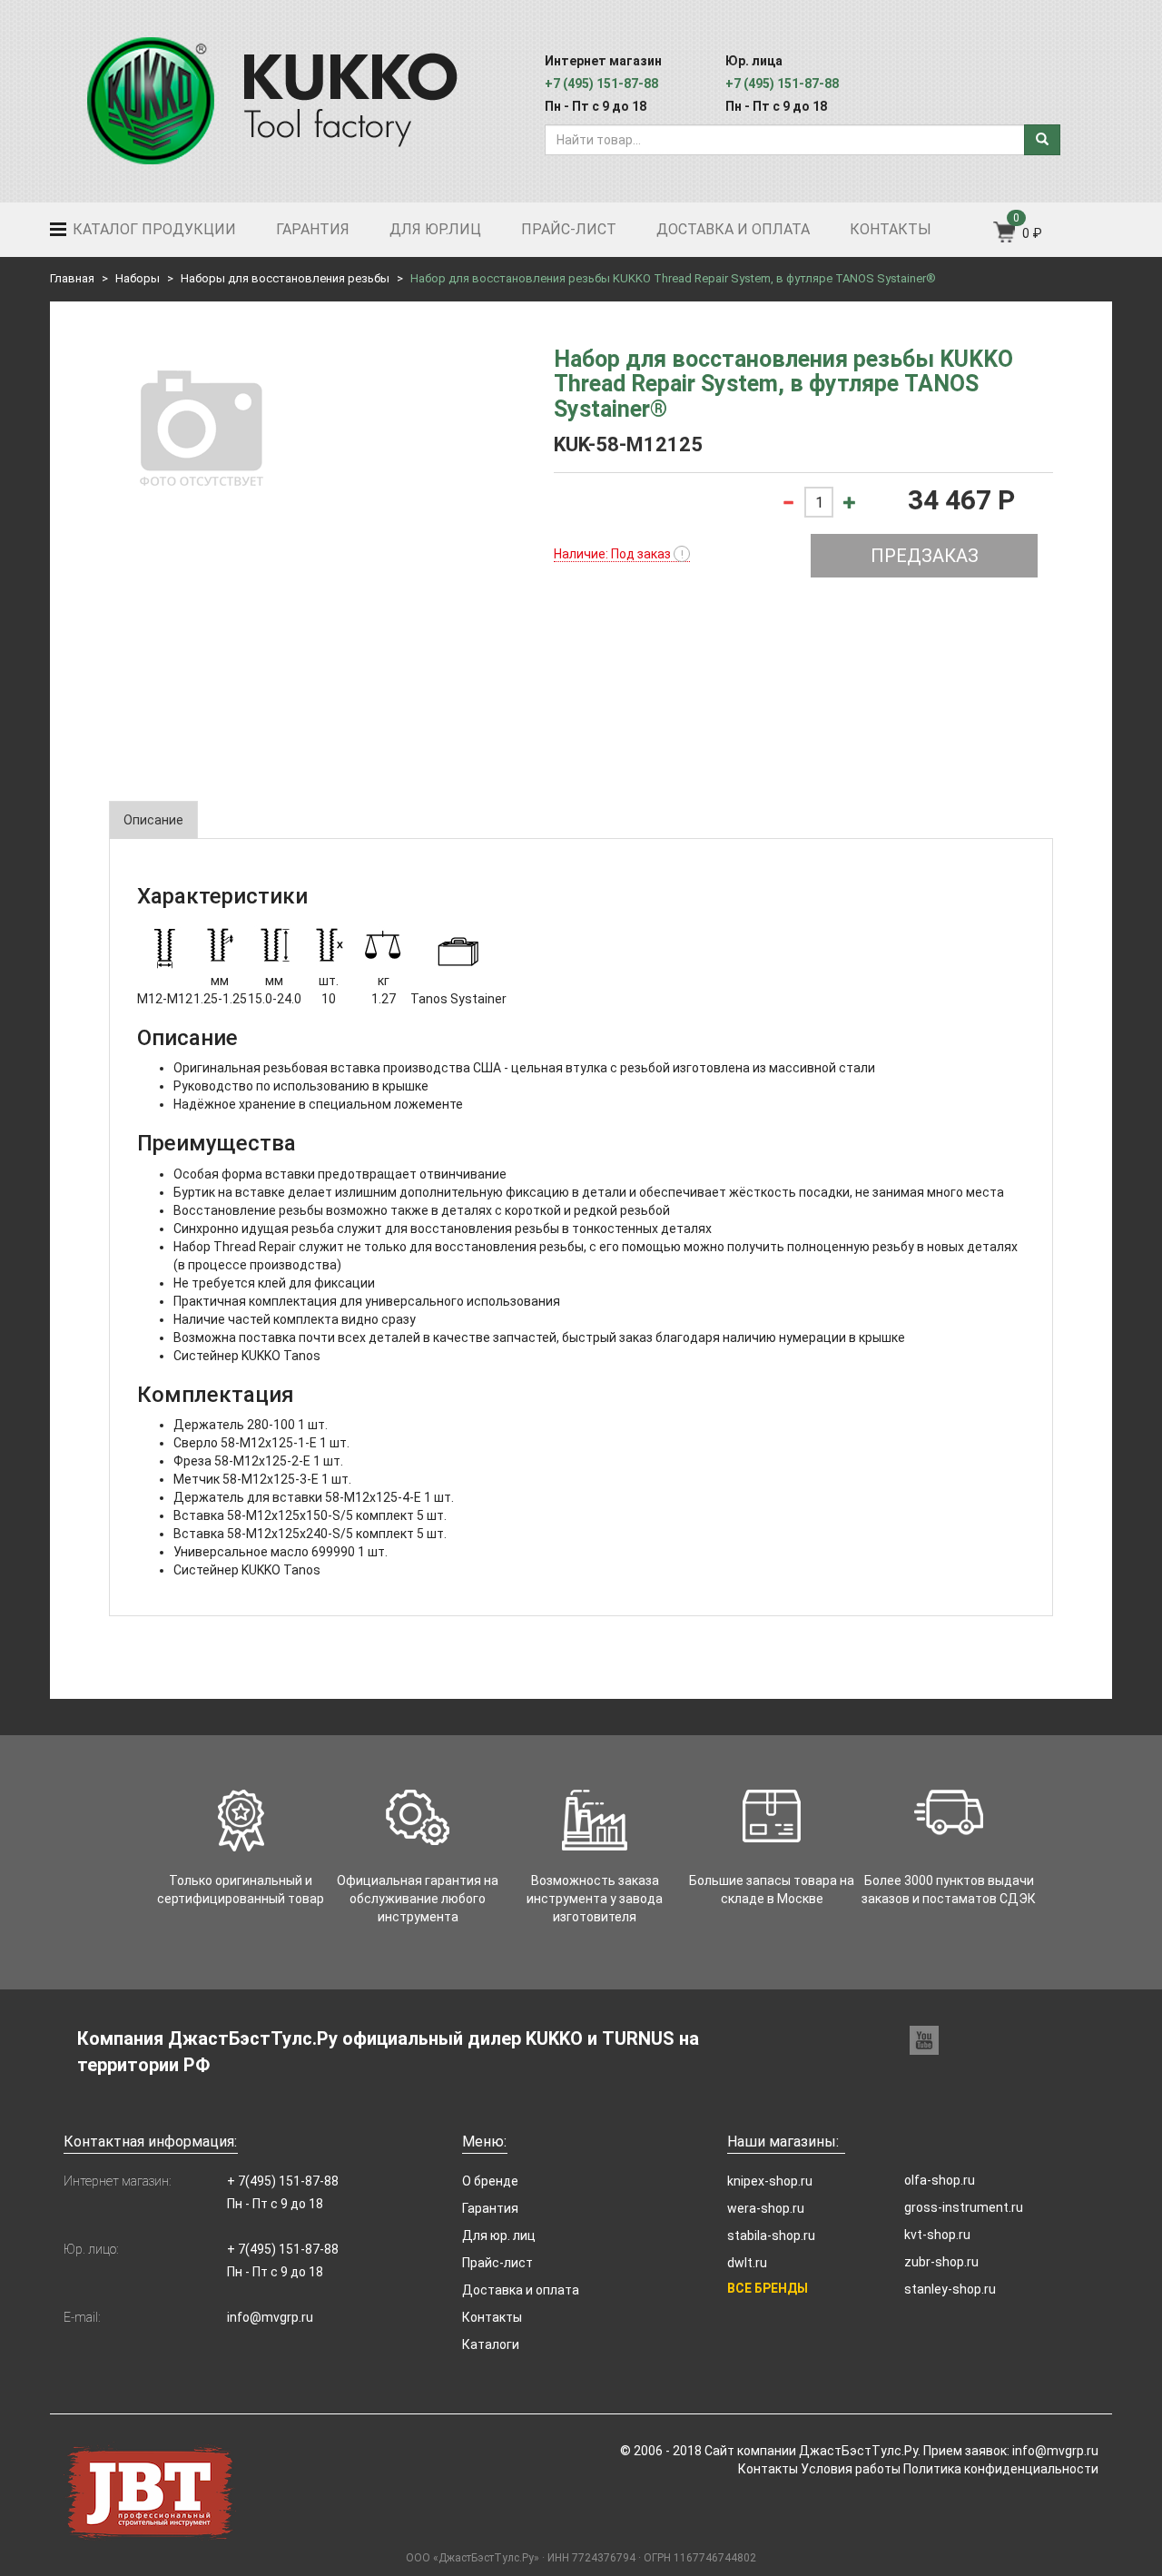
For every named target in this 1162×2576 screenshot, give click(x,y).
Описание (153, 820)
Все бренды (768, 2288)
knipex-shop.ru (770, 2181)
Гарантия (313, 229)
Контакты (891, 229)
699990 (333, 1552)
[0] (1005, 238)
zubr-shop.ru (941, 2262)
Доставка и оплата (733, 229)
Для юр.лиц (435, 229)
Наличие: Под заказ (619, 554)
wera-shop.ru (766, 2208)
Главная (72, 278)
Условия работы (851, 2469)
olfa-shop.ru (940, 2180)
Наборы (138, 278)
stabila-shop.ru (771, 2235)
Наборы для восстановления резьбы (285, 278)
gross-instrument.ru (964, 2207)
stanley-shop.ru (950, 2289)
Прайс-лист (569, 229)
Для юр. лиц (499, 2235)
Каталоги (491, 2344)
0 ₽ (1032, 233)
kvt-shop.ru (937, 2235)
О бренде (490, 2181)
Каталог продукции (153, 229)
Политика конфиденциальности (1001, 2469)
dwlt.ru (747, 2263)
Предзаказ (925, 556)
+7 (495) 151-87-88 (601, 84)
